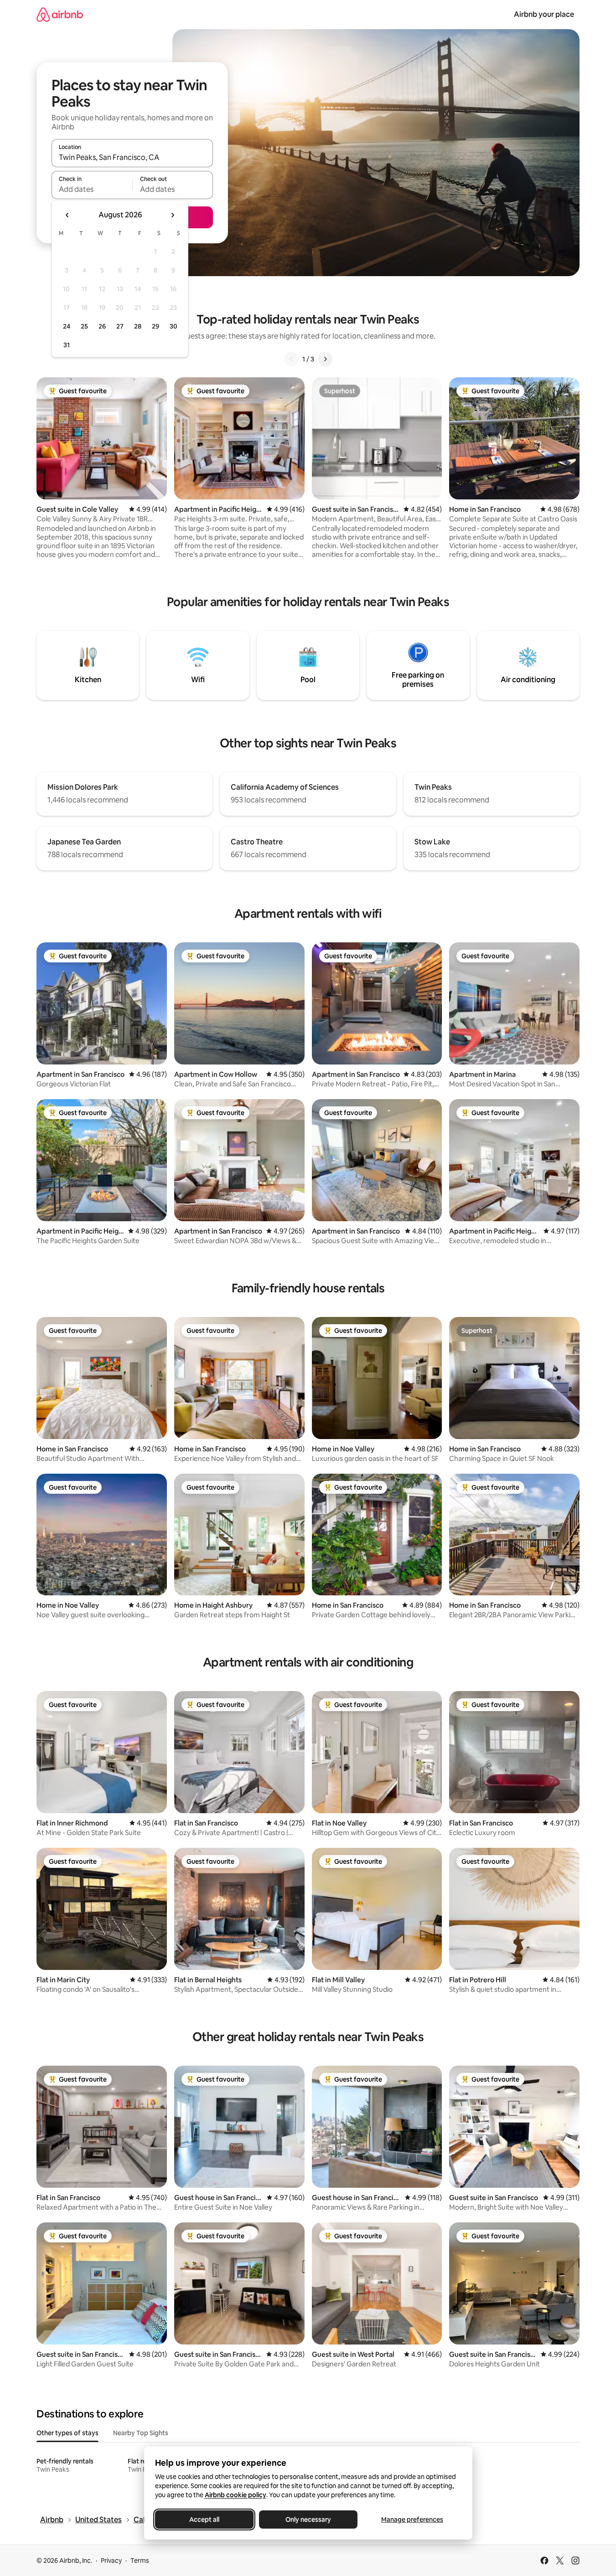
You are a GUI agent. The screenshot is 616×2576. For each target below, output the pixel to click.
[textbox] (92, 189)
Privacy (111, 2561)
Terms (140, 2561)
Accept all (204, 2519)
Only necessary (308, 2519)
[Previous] (291, 359)
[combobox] (132, 157)
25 (84, 326)
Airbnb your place (544, 14)
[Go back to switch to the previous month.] (67, 215)
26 (102, 326)
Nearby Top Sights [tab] (141, 2433)
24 (67, 326)
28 (138, 326)
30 (173, 326)
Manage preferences (412, 2519)
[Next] (325, 359)
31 (67, 345)
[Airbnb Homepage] (60, 14)
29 (155, 326)
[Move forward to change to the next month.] (172, 215)
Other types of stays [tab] (67, 2433)
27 (120, 326)
